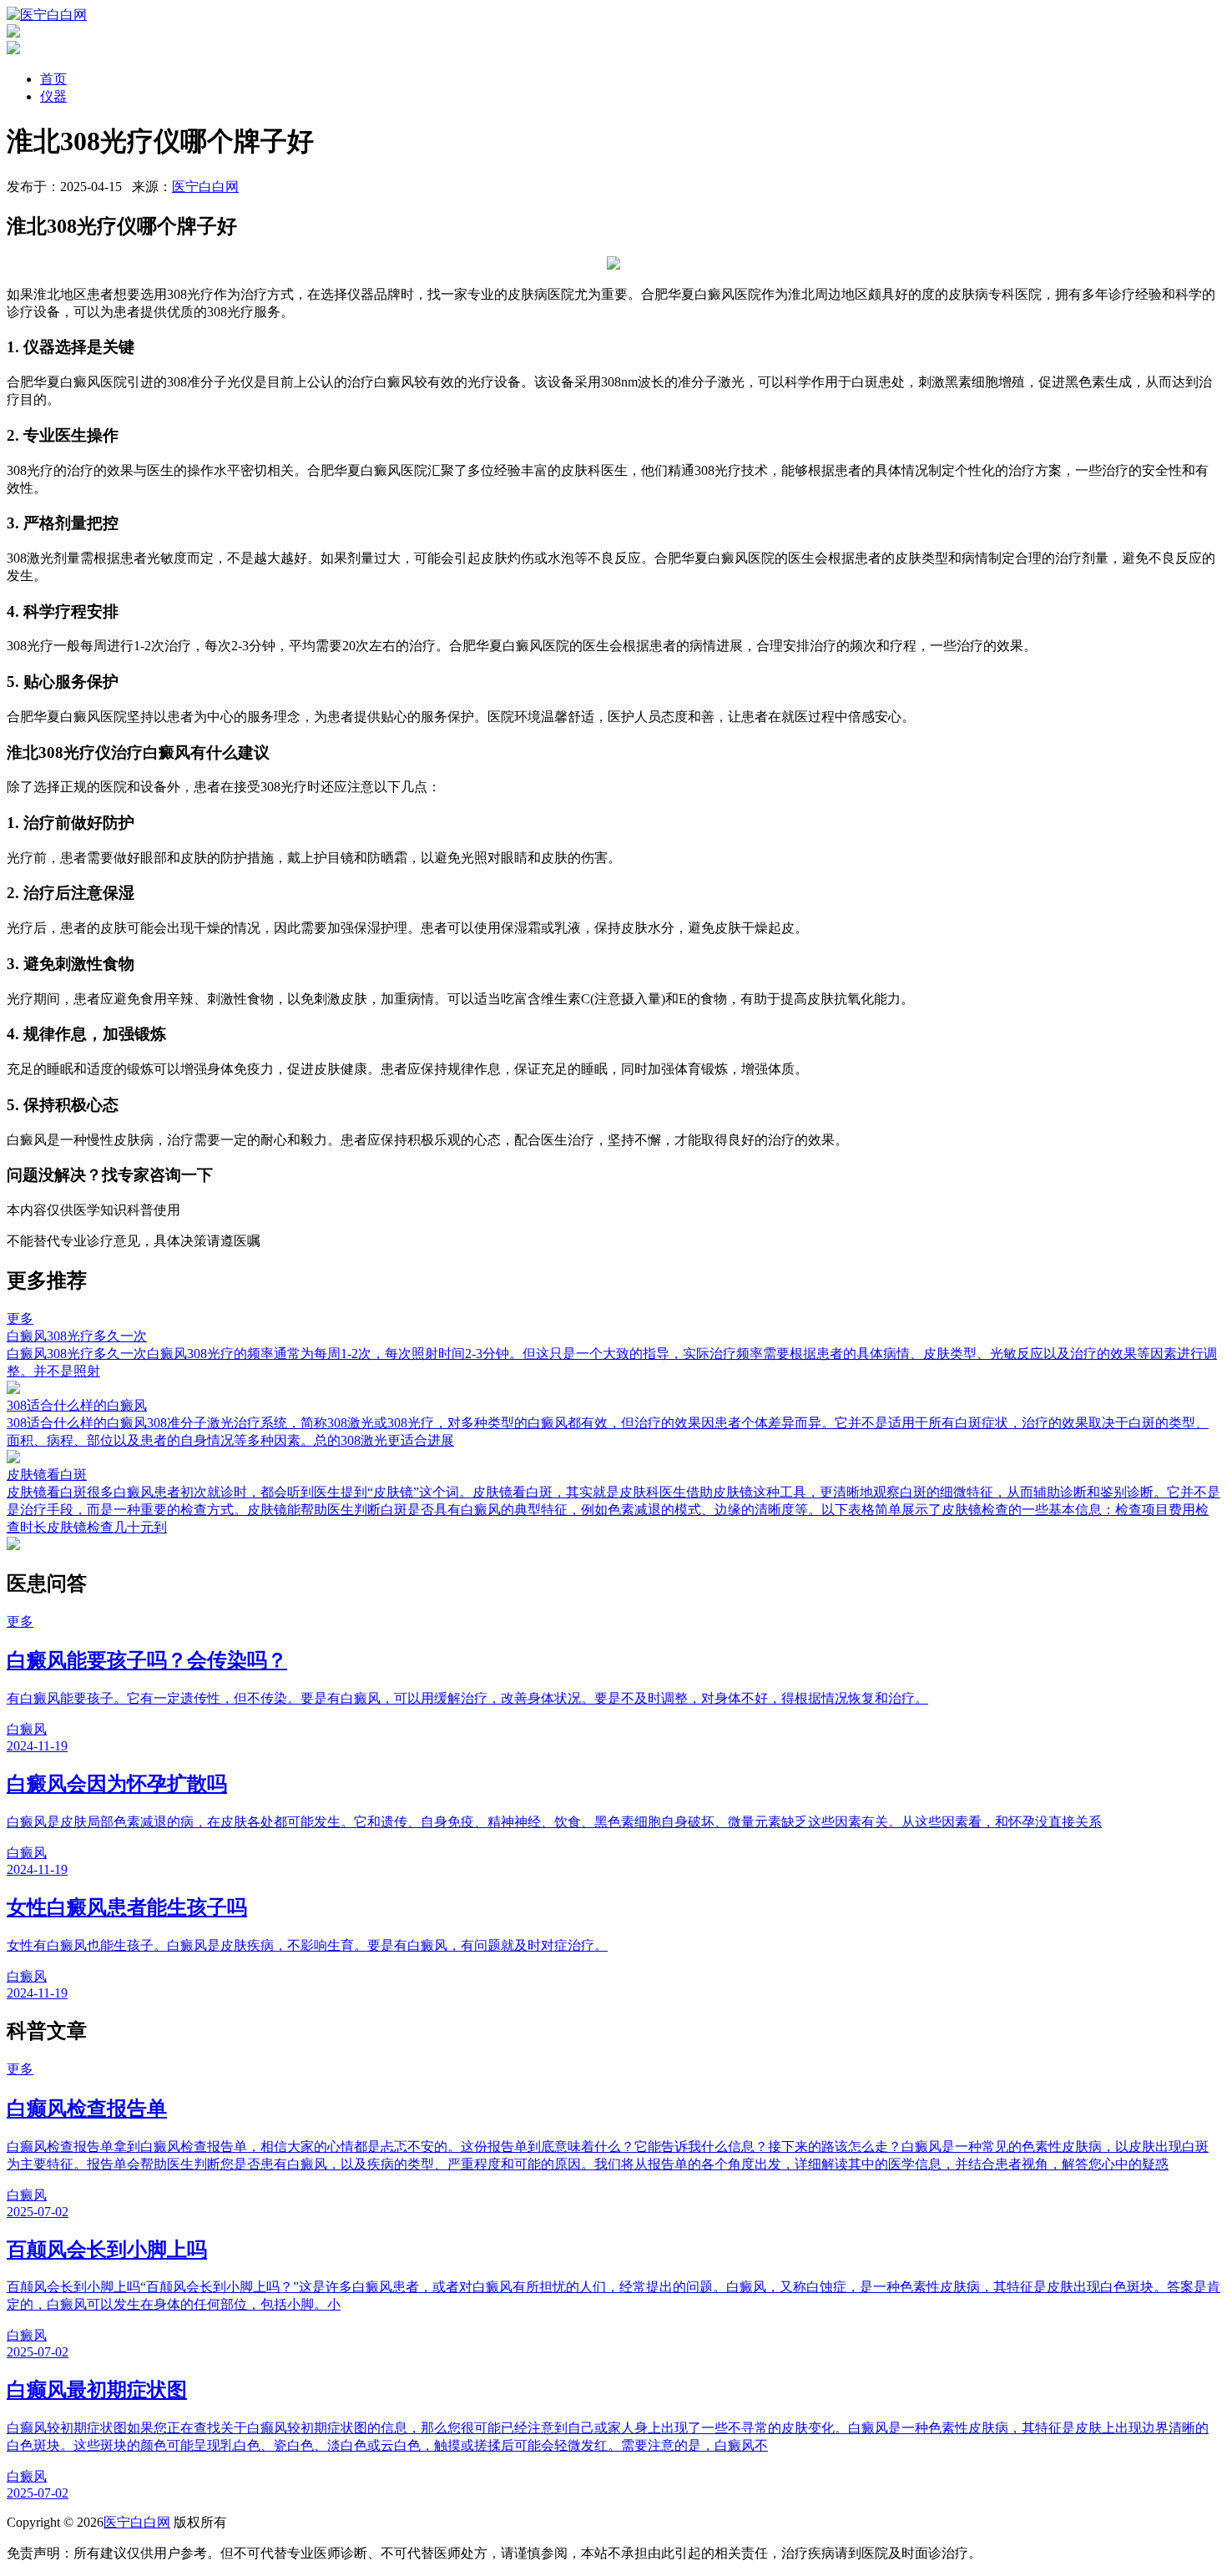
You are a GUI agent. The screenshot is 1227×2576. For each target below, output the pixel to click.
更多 (20, 1318)
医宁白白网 (205, 187)
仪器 (53, 96)
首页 (53, 79)
